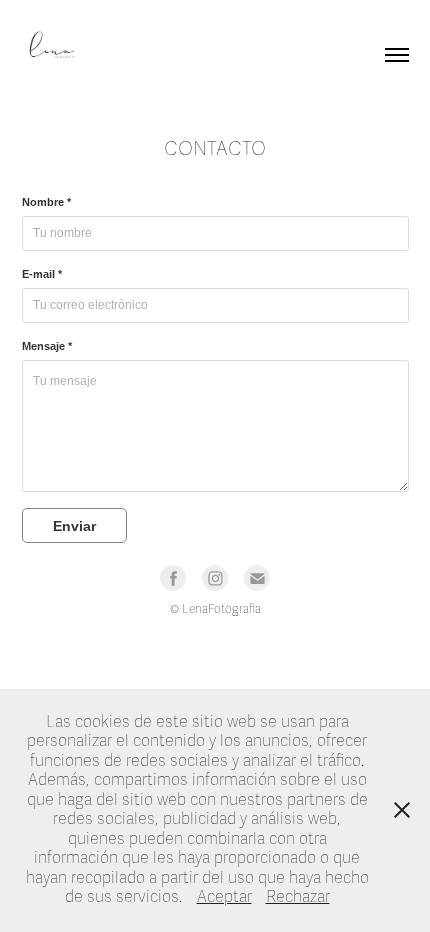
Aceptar (224, 897)
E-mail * (42, 274)
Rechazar (298, 897)
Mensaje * (47, 346)
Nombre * (46, 202)
